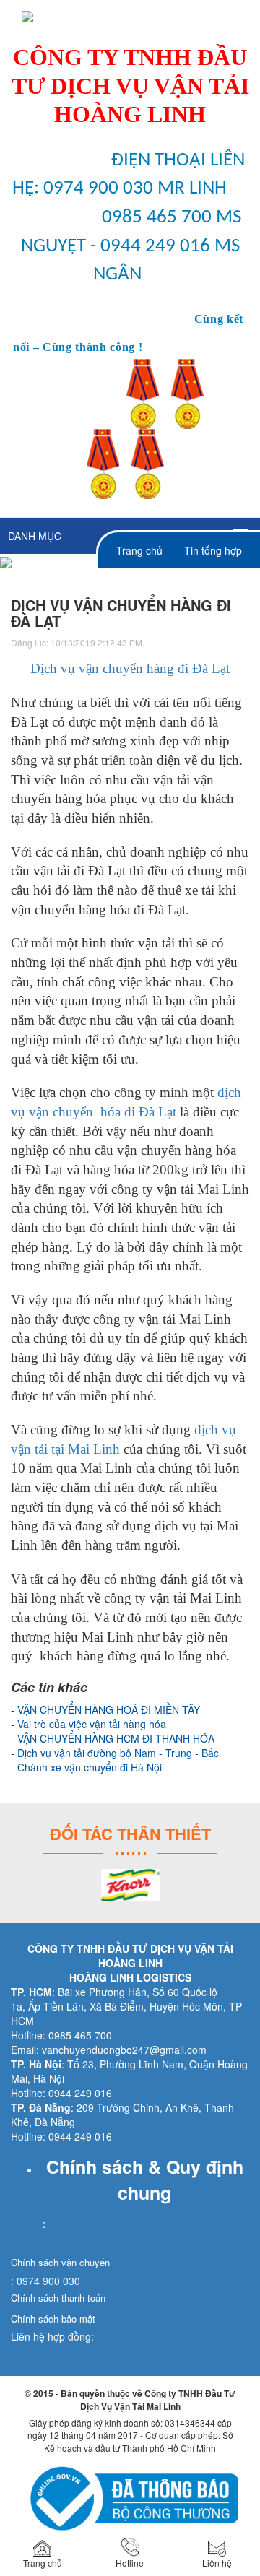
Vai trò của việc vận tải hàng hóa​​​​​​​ (92, 1724)
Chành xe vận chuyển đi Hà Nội (90, 1767)
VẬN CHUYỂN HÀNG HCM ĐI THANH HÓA (116, 1738)
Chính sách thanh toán (58, 2298)
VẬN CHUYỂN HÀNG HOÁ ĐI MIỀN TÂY (109, 1709)
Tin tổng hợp (213, 550)
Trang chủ (139, 550)
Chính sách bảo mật (53, 2319)
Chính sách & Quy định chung (145, 2180)
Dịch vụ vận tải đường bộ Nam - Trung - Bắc (118, 1753)
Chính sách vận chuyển (60, 2262)
